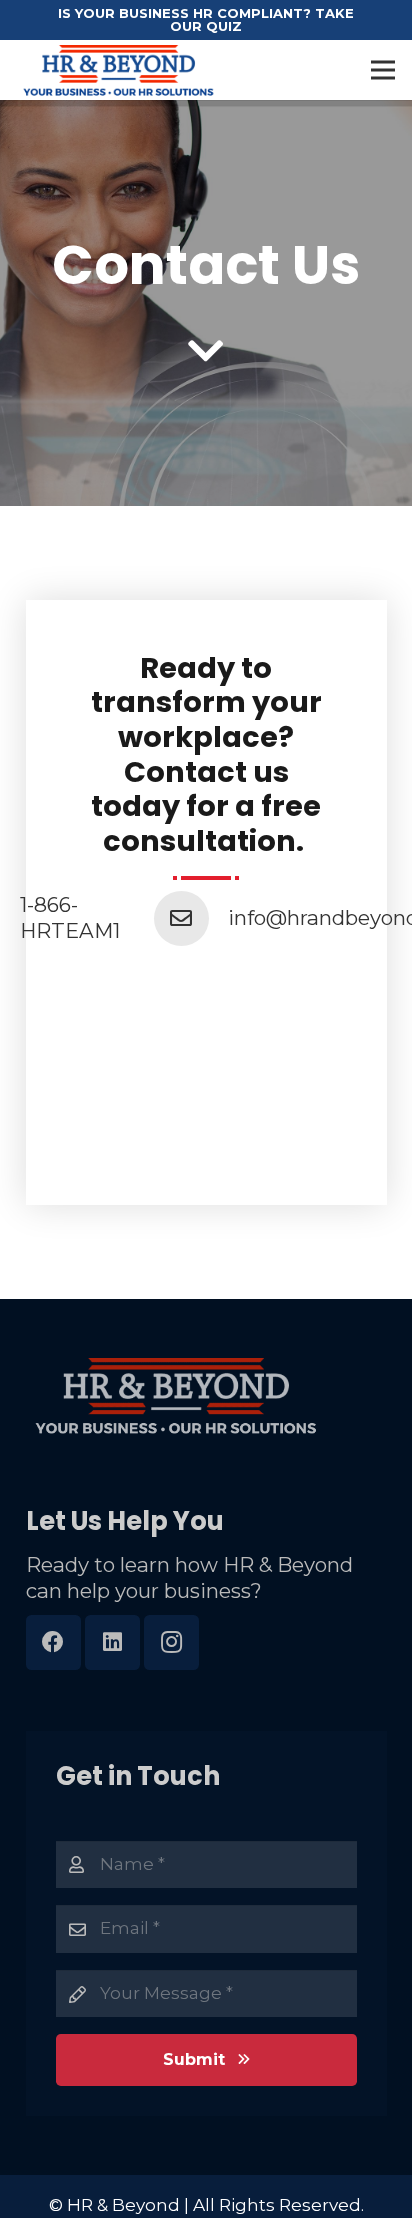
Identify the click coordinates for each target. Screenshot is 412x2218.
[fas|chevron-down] (206, 352)
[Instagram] (171, 1642)
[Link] (118, 70)
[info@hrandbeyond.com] (191, 918)
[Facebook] (53, 1642)
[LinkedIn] (112, 1642)
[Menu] (382, 70)
